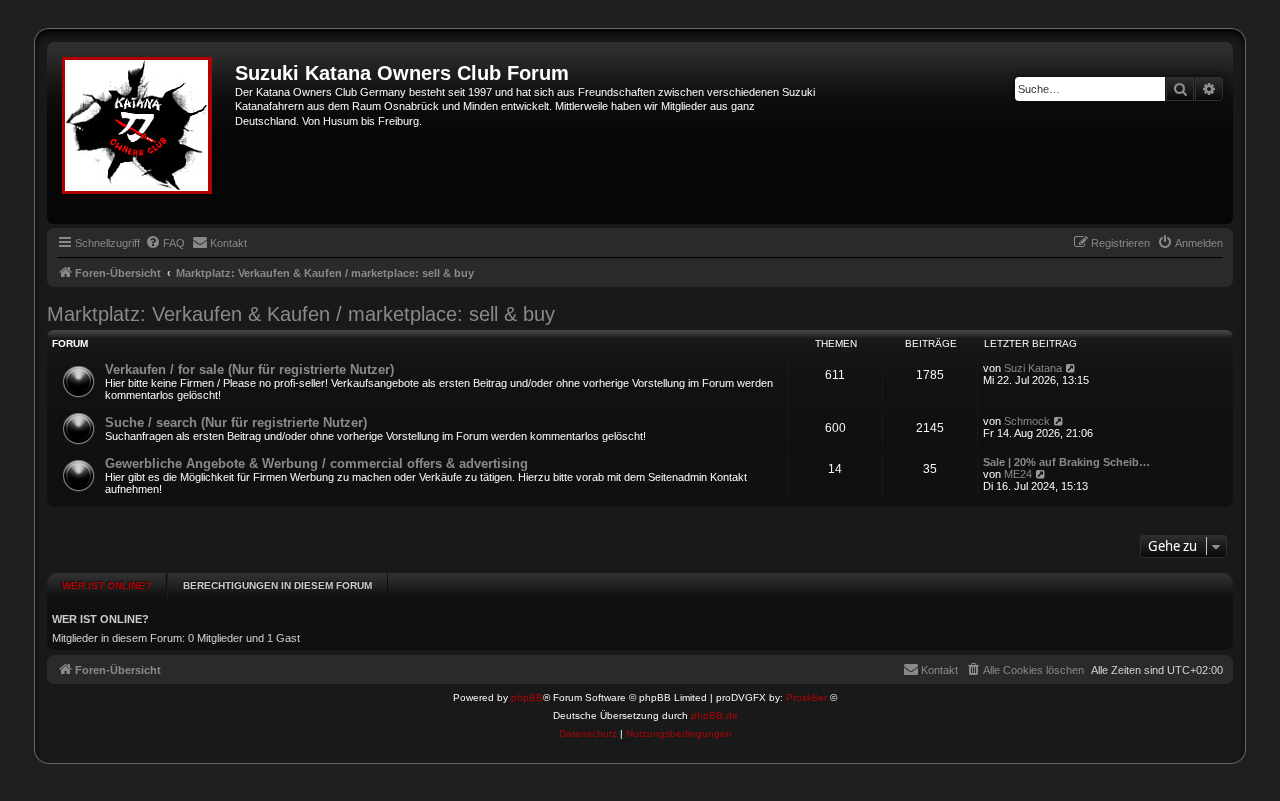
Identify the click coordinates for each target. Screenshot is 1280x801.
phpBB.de (714, 715)
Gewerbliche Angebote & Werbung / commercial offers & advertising (316, 463)
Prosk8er (806, 697)
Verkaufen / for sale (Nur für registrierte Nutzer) (249, 369)
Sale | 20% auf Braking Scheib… (1066, 462)
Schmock (1027, 421)
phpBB (527, 697)
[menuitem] (165, 243)
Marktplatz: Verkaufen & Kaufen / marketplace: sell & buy (301, 314)
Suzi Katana (1033, 368)
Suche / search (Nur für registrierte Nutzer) (236, 422)
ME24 (1018, 474)
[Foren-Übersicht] (143, 133)
